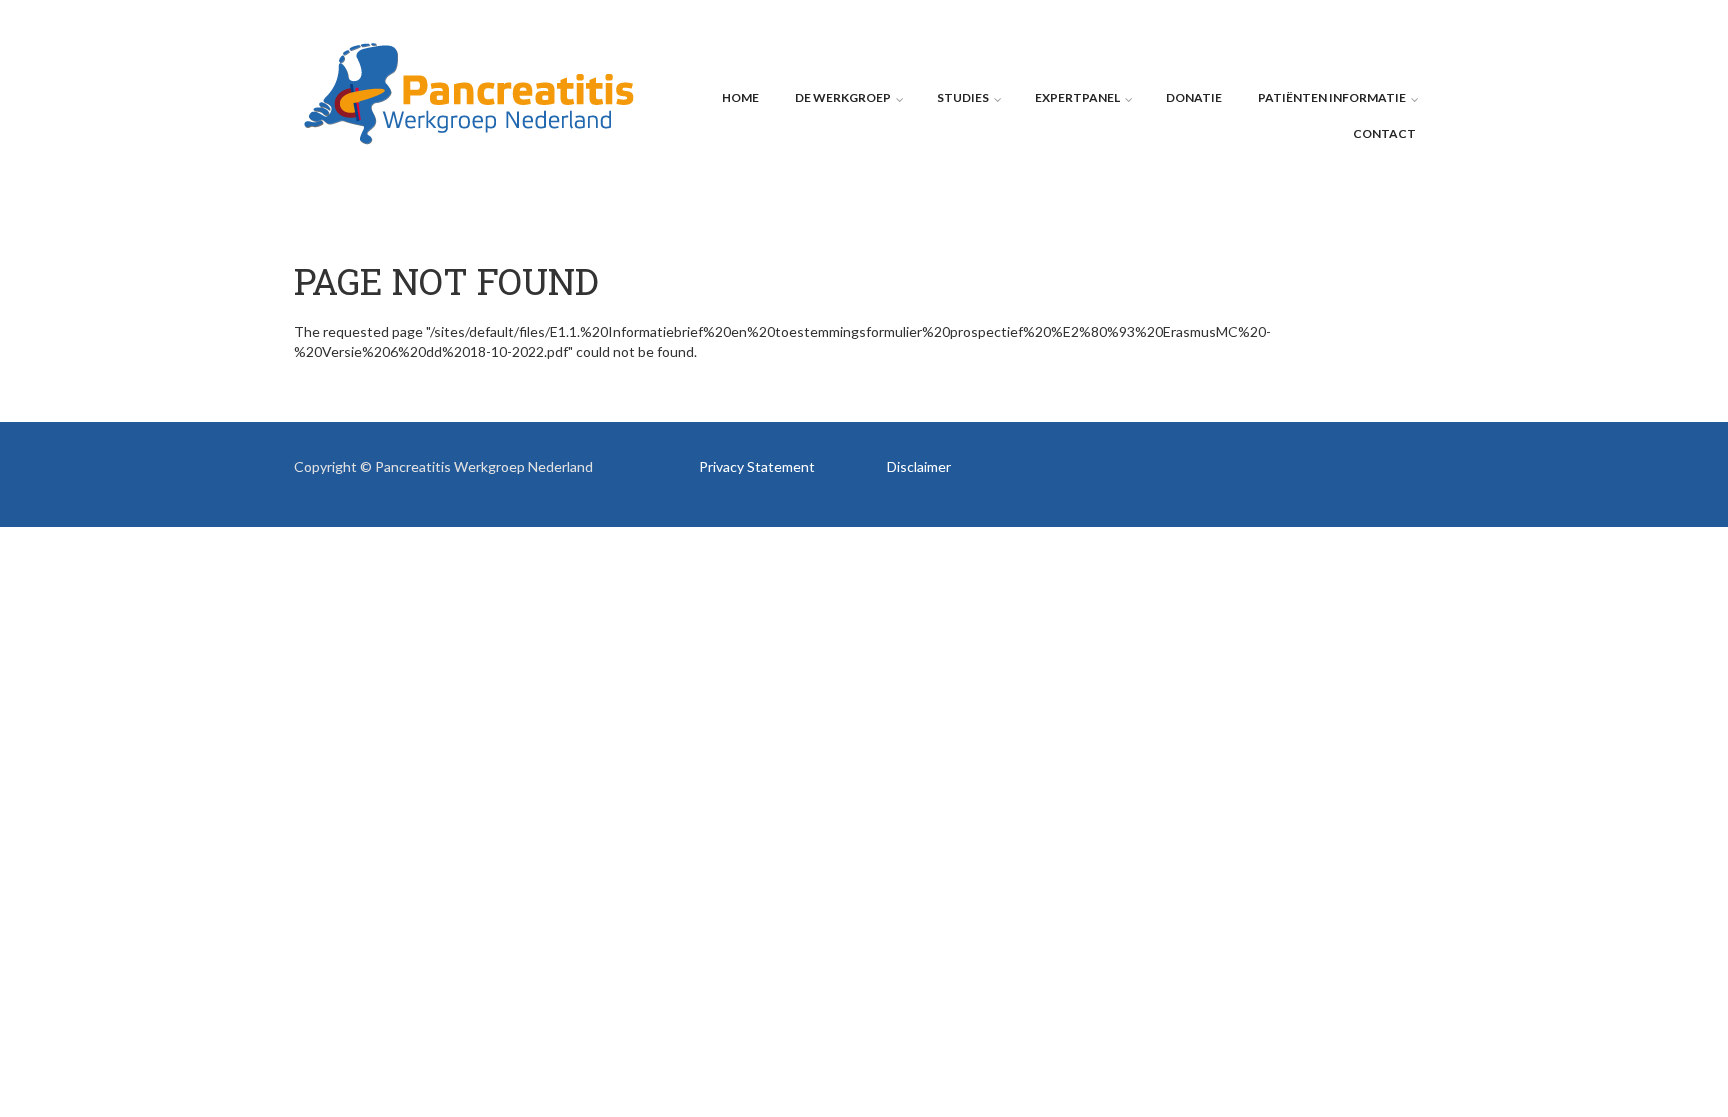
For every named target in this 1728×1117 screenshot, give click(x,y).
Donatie (1194, 97)
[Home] (469, 91)
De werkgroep (843, 97)
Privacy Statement (757, 466)
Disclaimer (919, 466)
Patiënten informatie (1332, 97)
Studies (963, 97)
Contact (1384, 133)
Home (740, 97)
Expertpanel (1077, 97)
